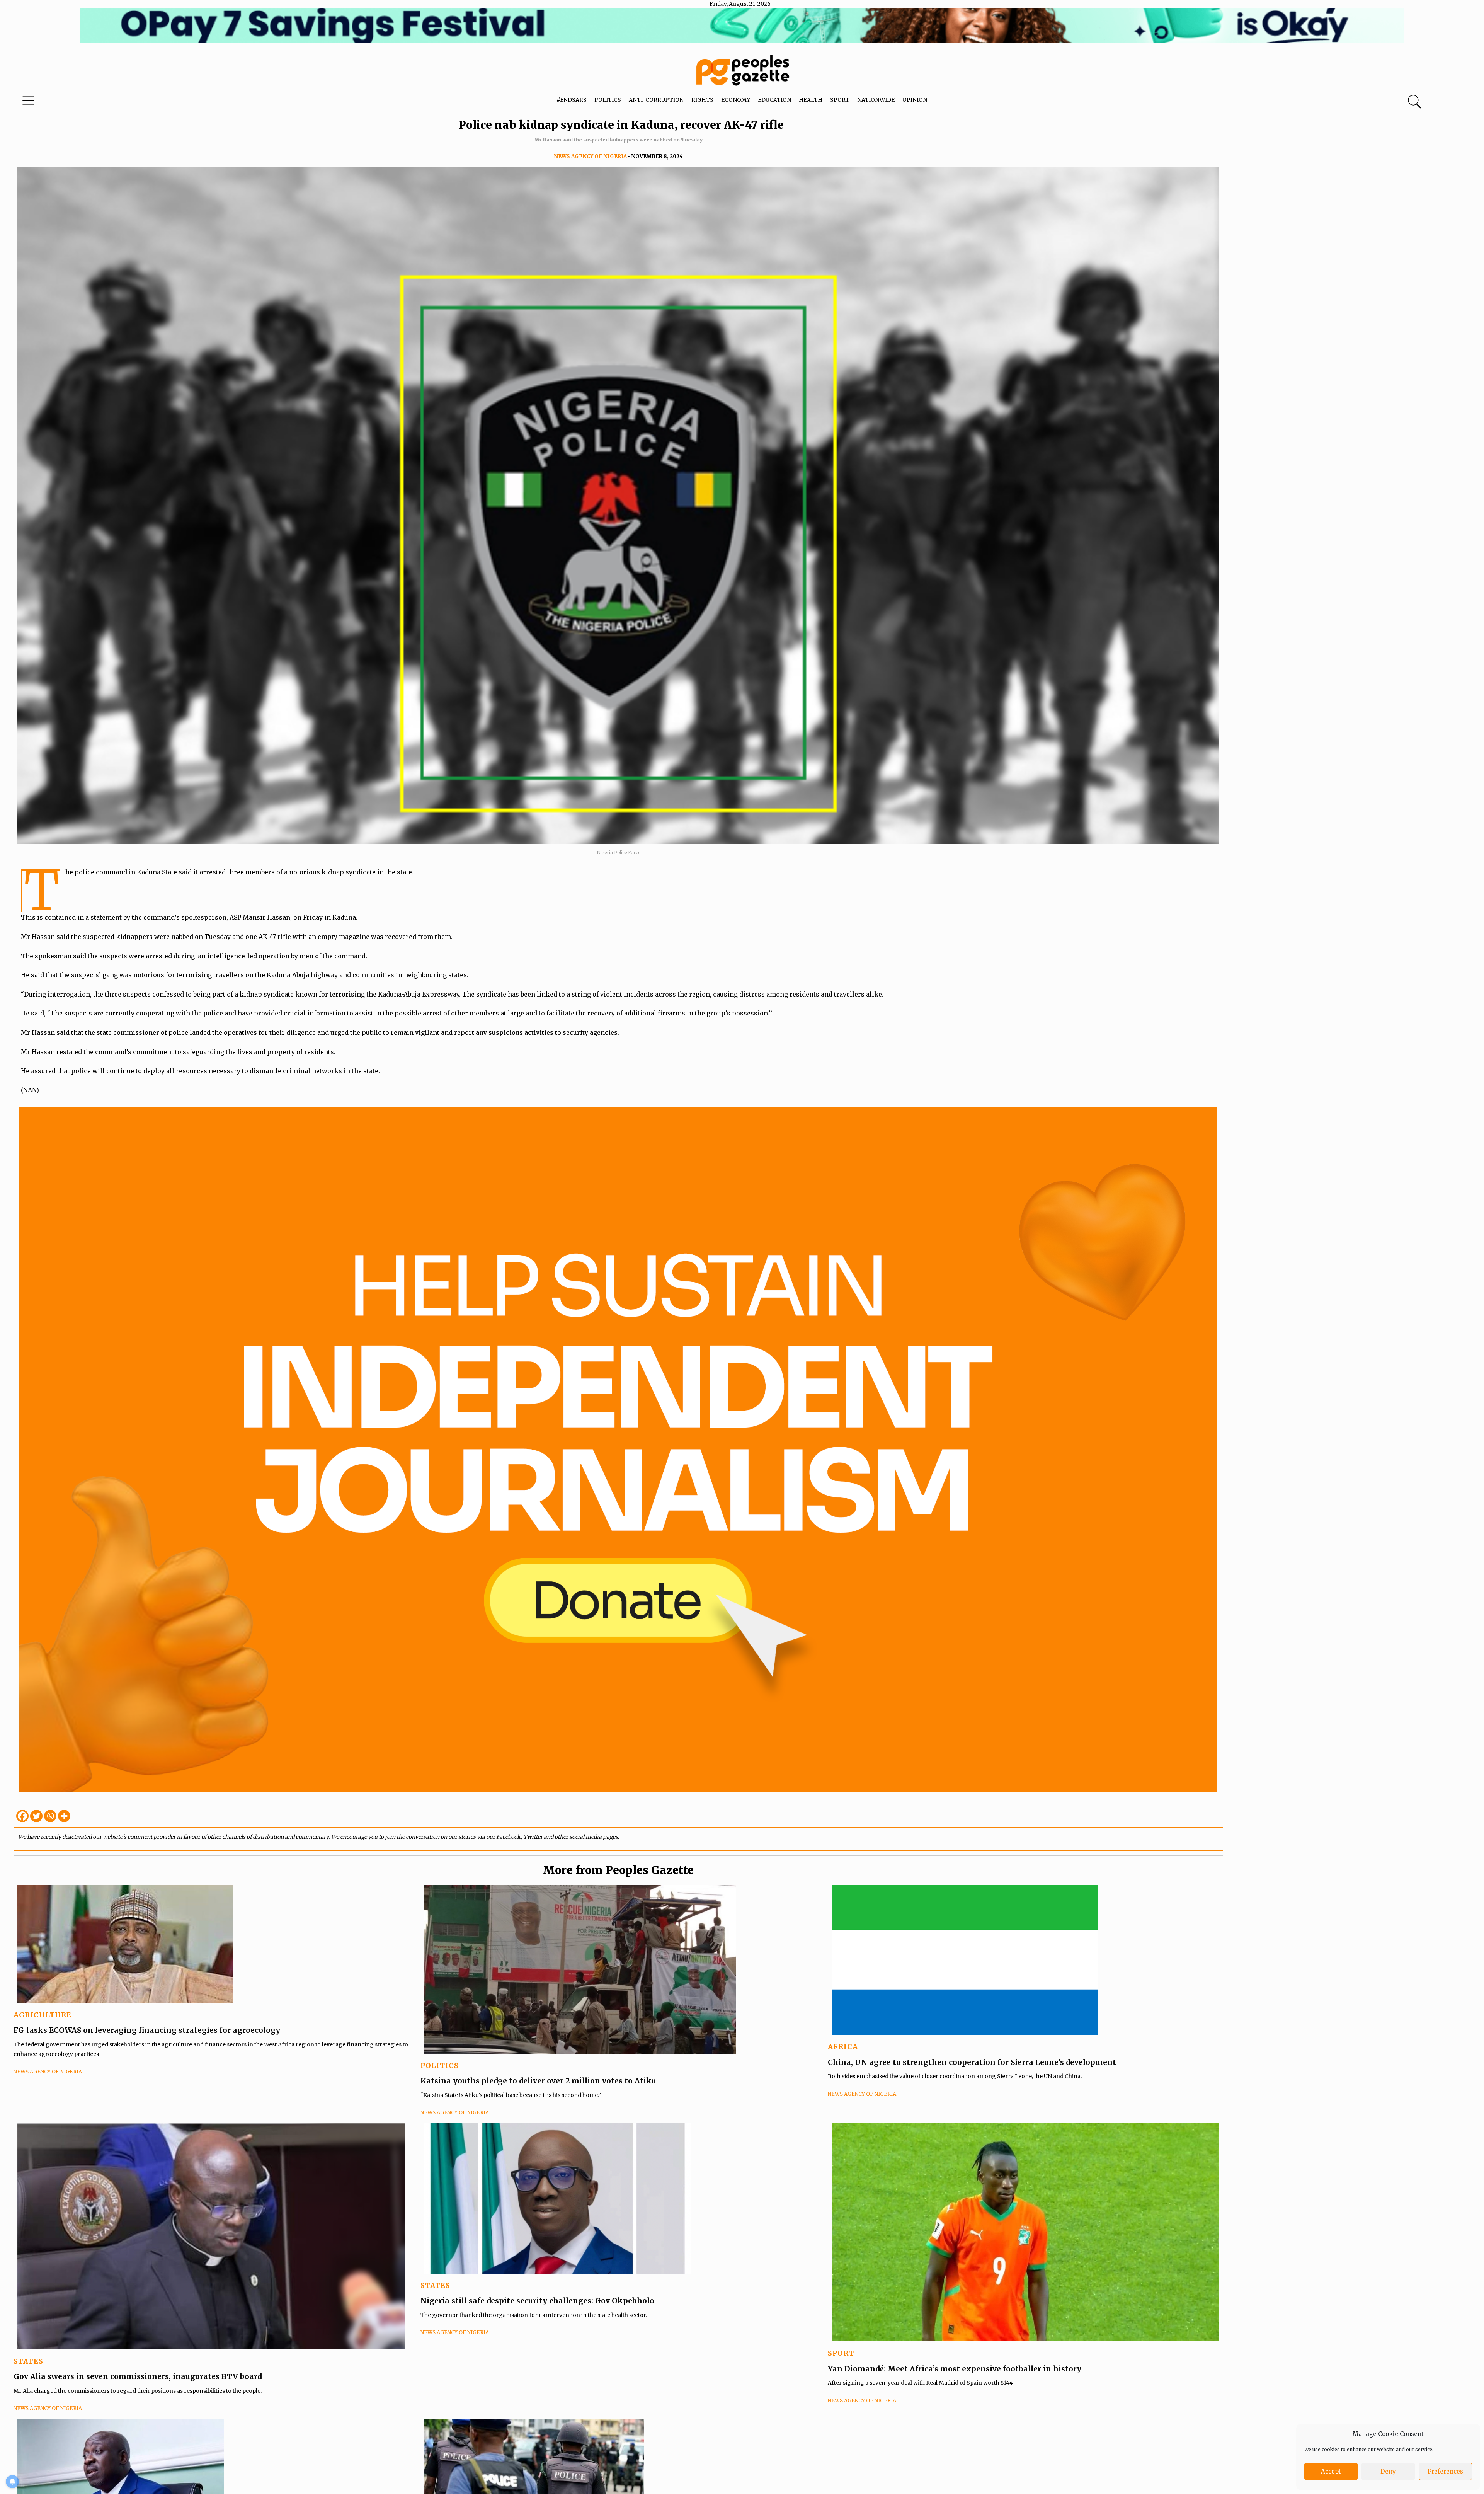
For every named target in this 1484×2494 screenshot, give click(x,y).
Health (811, 100)
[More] (64, 1816)
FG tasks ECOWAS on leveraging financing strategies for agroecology (147, 2030)
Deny (1388, 2471)
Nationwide (876, 100)
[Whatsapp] (50, 1816)
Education (774, 100)
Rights (702, 100)
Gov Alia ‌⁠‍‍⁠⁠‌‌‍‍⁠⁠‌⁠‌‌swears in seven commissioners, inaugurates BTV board (138, 2376)
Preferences (1445, 2471)
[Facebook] (22, 1816)
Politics (608, 100)
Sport (840, 100)
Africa (843, 2047)
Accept (1331, 2471)
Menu (77, 102)
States (28, 2361)
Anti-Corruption (656, 100)
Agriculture (43, 2015)
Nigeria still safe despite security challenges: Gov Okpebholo (538, 2301)
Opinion (915, 100)
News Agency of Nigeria (590, 156)
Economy (736, 100)
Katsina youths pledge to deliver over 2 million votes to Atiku (538, 2081)
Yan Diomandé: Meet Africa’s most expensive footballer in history (955, 2369)
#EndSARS (572, 100)
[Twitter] (36, 1816)
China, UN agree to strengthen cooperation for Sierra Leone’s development (972, 2062)
